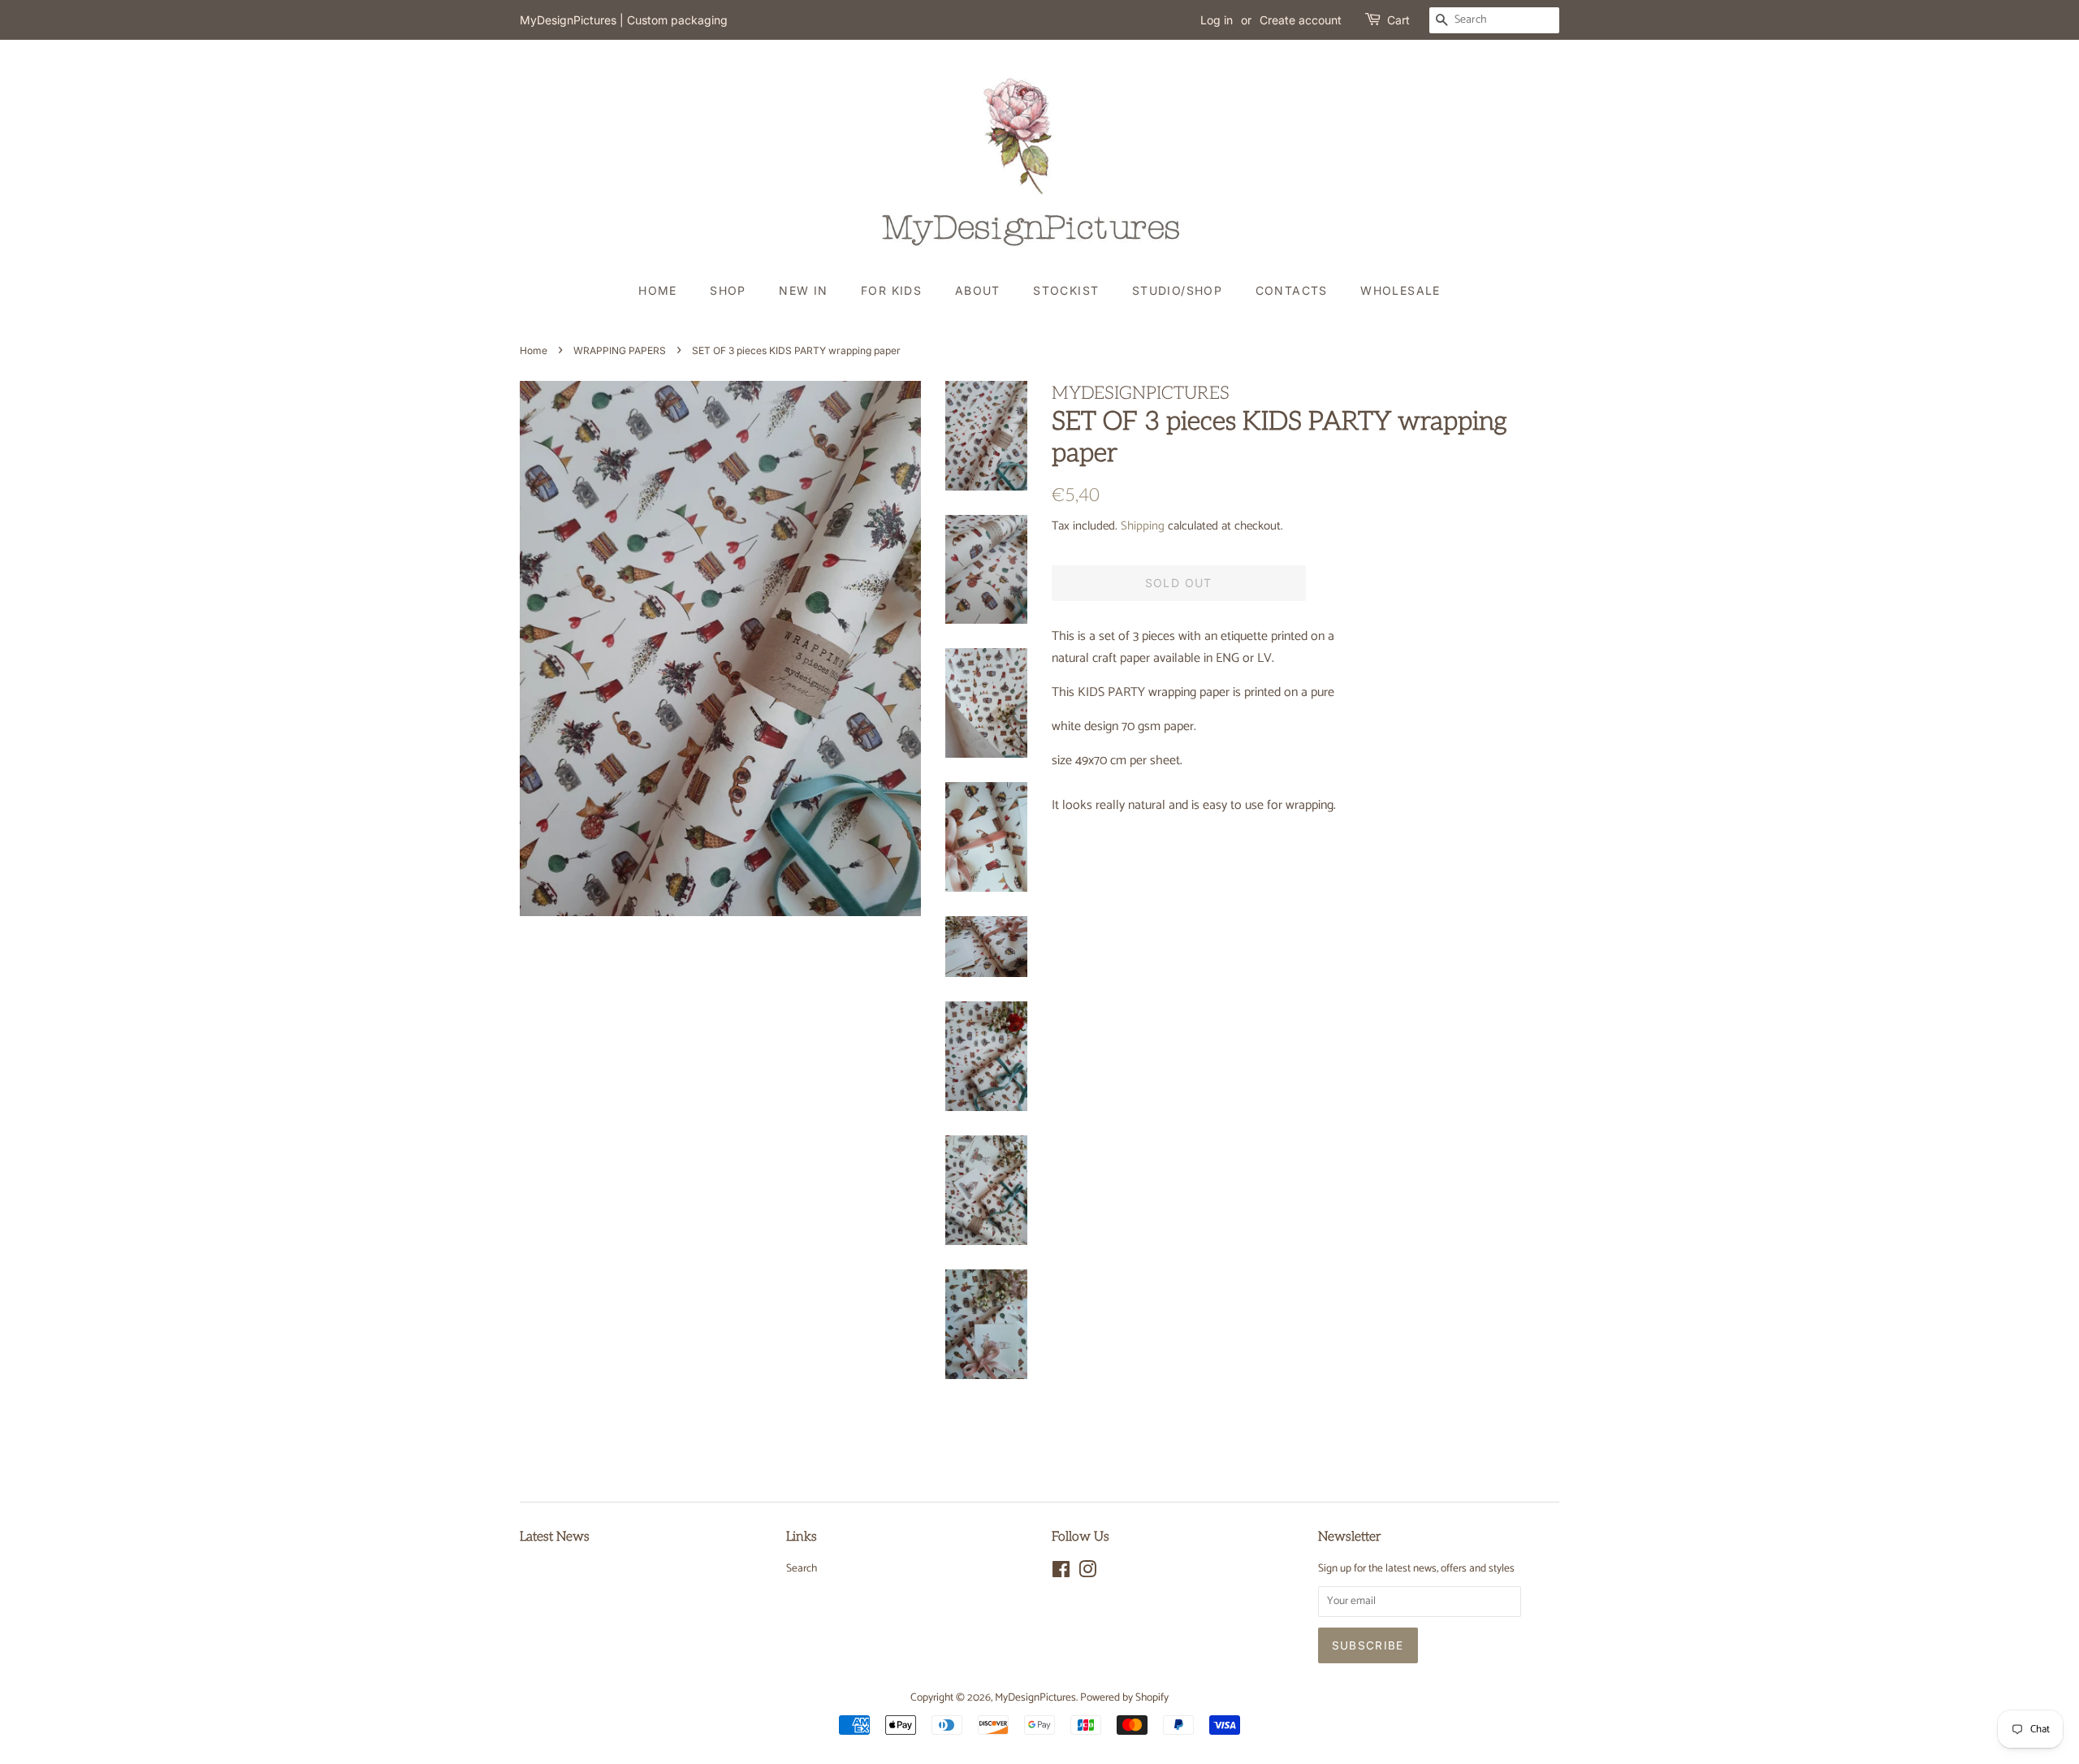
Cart (1398, 20)
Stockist (1066, 290)
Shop (728, 290)
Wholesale (1400, 290)
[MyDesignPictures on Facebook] (1061, 1573)
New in (803, 290)
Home (658, 290)
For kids (891, 290)
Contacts (1292, 290)
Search (802, 1568)
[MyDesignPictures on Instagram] (1087, 1573)
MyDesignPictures (1035, 1697)
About (978, 290)
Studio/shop (1177, 290)
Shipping (1143, 526)
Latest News (555, 1537)
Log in (1217, 20)
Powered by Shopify (1124, 1697)
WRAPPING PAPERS (620, 350)
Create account (1301, 20)
